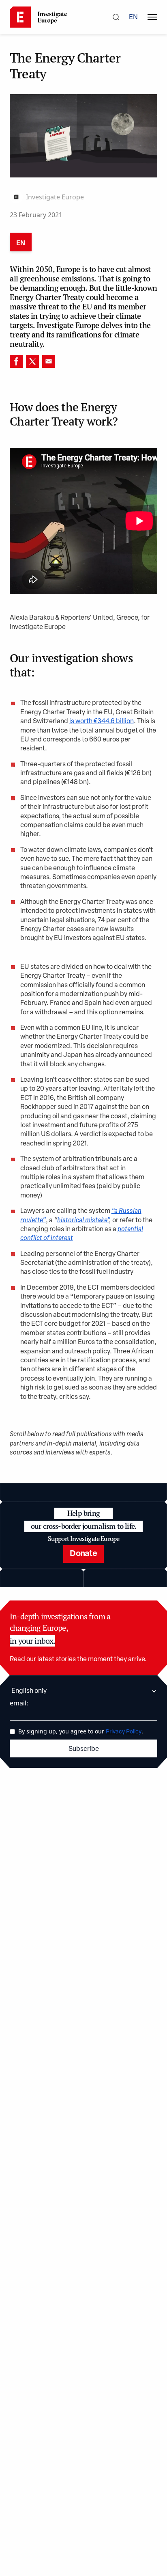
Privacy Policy (124, 1732)
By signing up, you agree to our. (81, 1731)
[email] (49, 361)
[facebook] (16, 361)
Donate (83, 1554)
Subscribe (84, 1749)
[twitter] (32, 361)
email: (19, 1703)
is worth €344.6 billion (102, 722)
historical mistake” (83, 1221)
